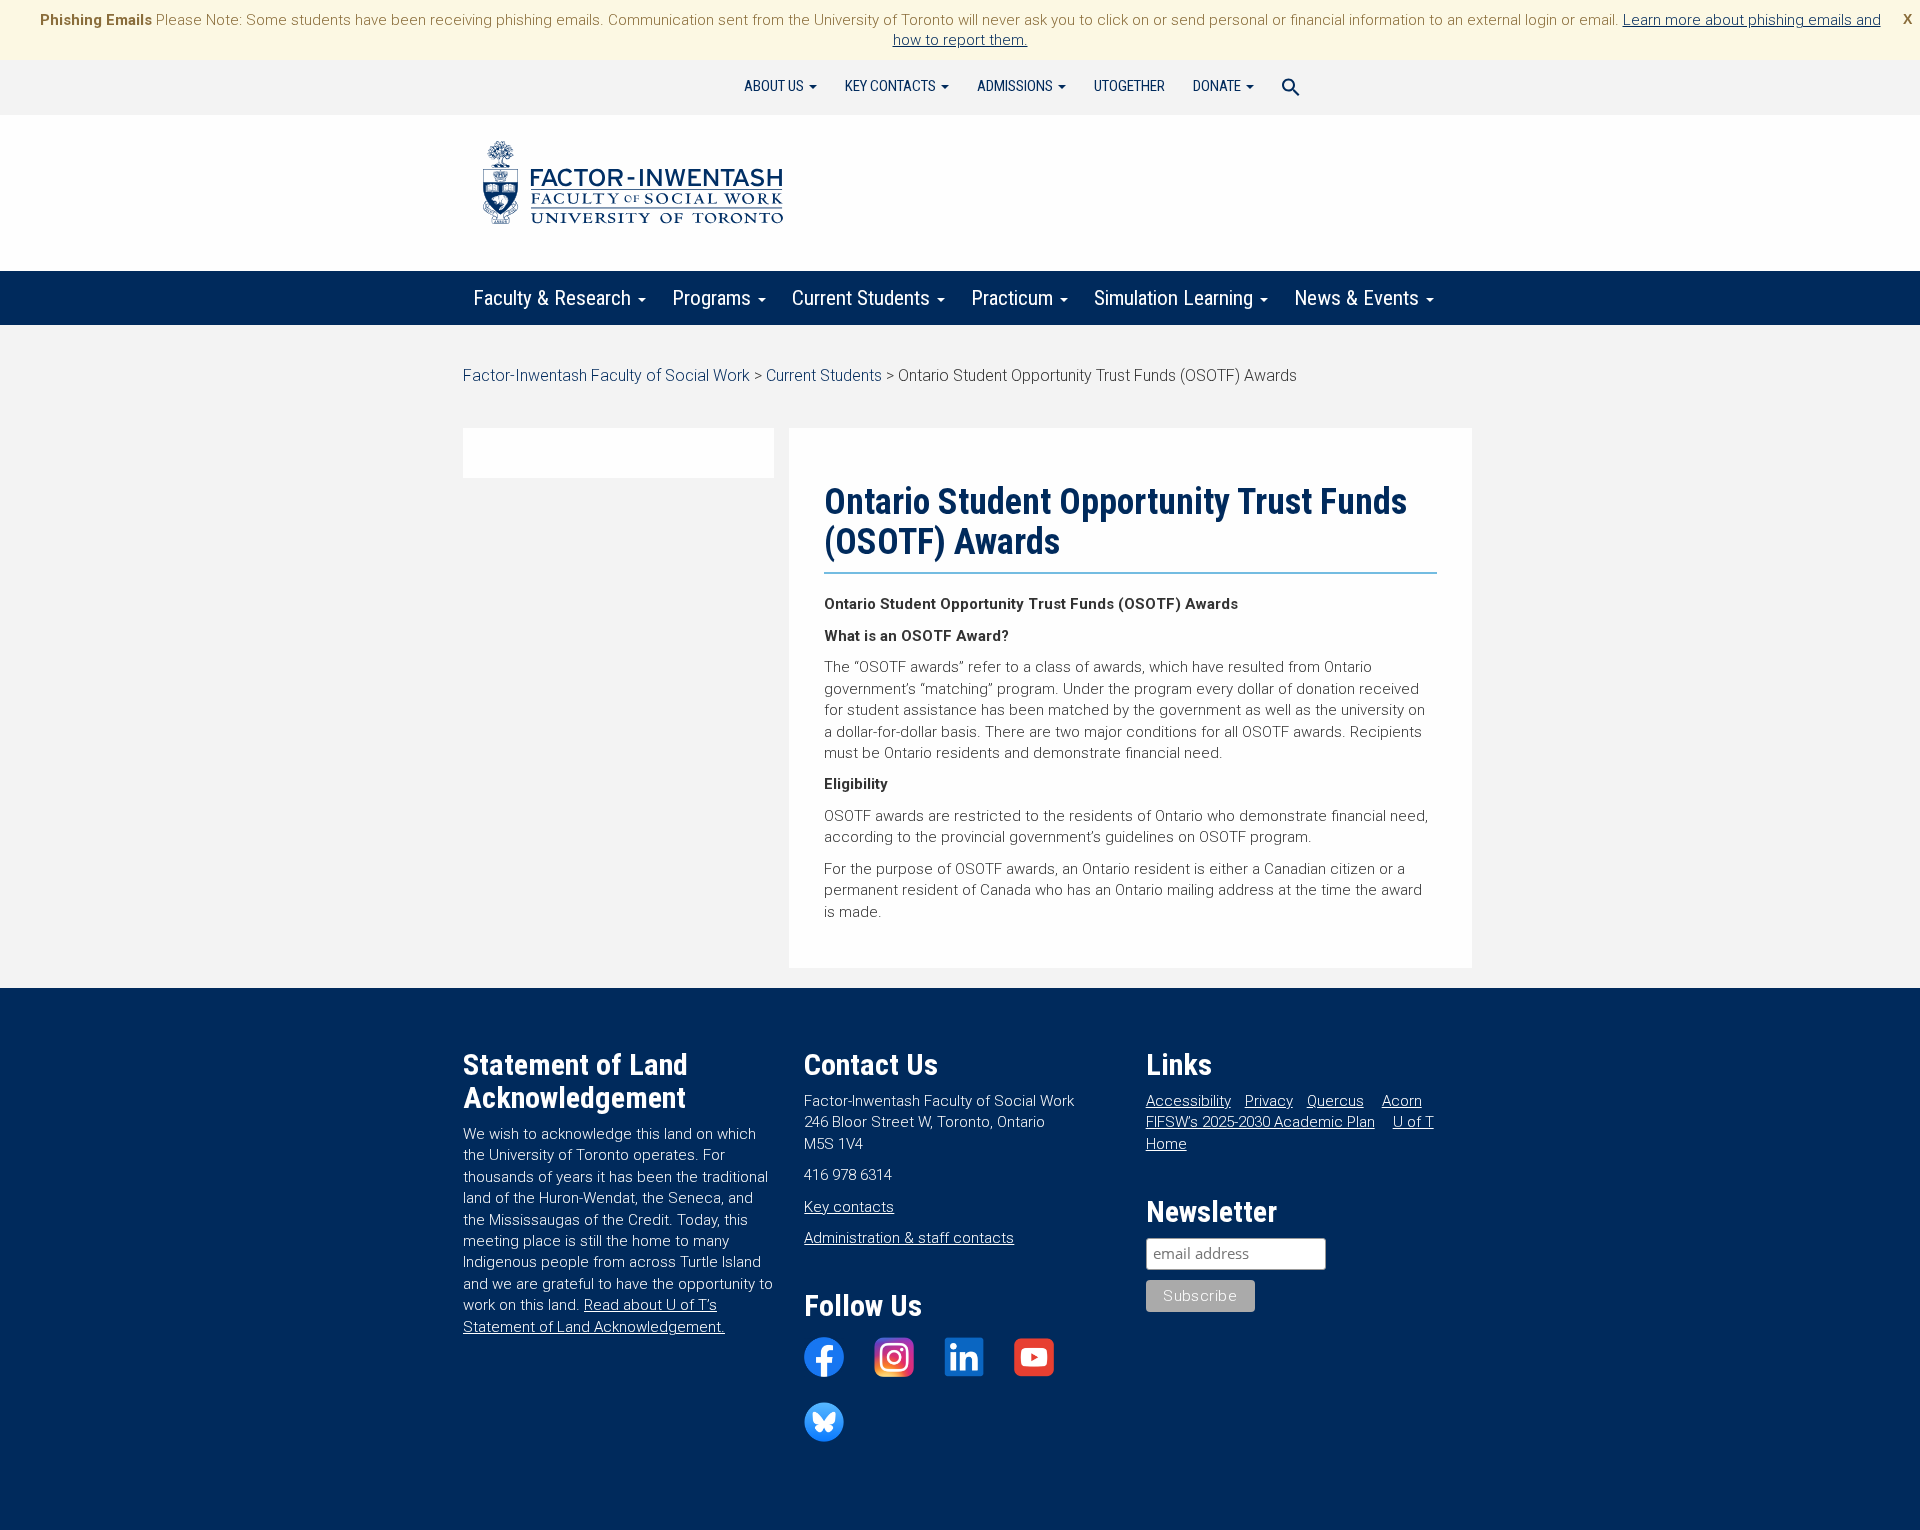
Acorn (1402, 1101)
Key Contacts (892, 86)
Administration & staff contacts (909, 1238)
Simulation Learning (1176, 298)
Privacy (1269, 1101)
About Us (775, 86)
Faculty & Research (554, 298)
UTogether (1129, 86)
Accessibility (1188, 1101)
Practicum (1014, 298)
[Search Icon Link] (1291, 90)
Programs (714, 298)
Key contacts (849, 1207)
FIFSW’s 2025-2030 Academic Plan (1260, 1122)
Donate (1218, 86)
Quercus (1335, 1101)
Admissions (1016, 86)
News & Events (1359, 298)
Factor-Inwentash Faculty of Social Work (633, 186)
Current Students (863, 298)
